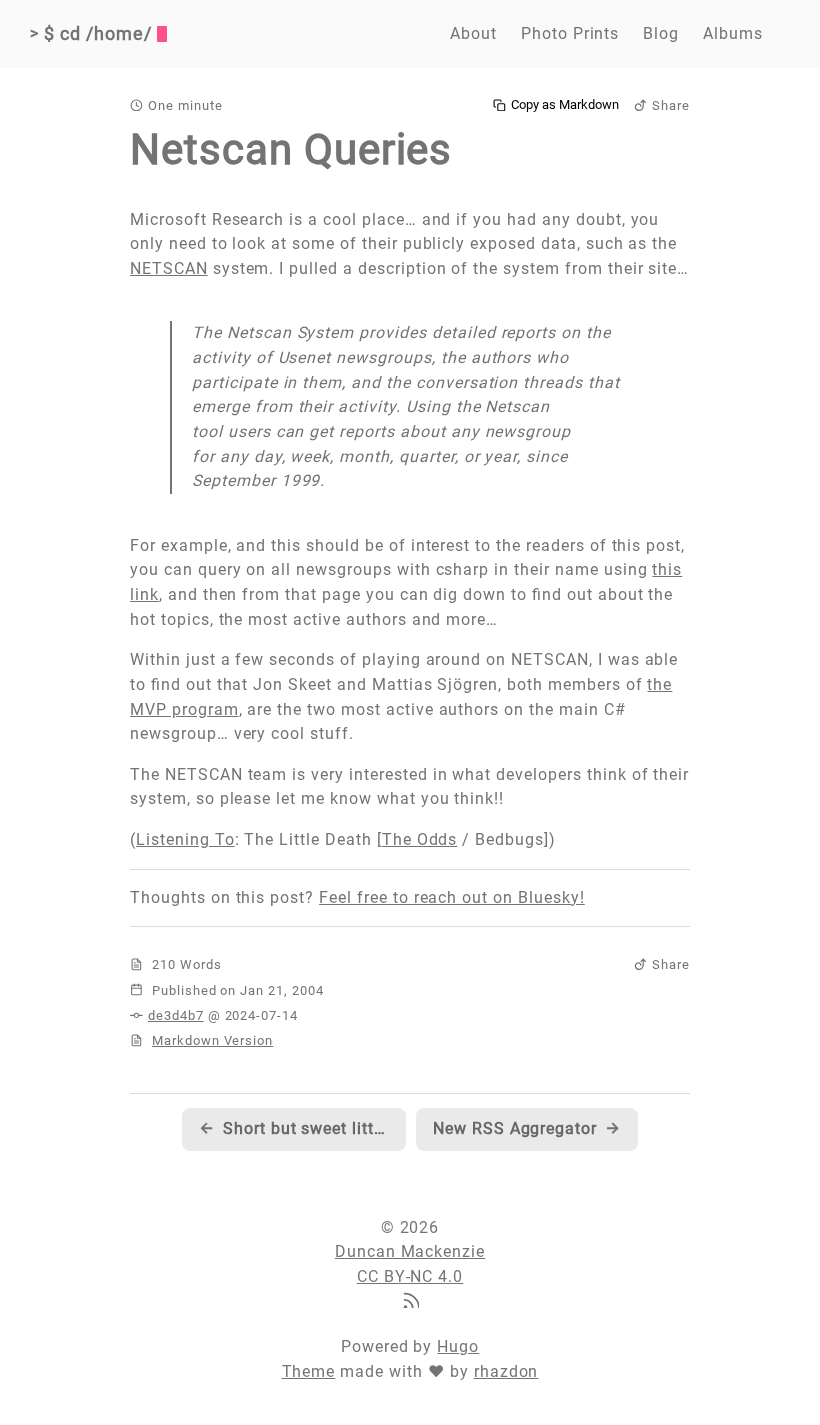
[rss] (410, 1302)
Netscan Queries (291, 149)
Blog (661, 33)
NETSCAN (169, 268)
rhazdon (506, 1371)
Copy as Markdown (565, 105)
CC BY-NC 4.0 (410, 1276)
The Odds (420, 839)
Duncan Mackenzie (410, 1251)
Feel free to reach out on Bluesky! (452, 897)
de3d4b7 (176, 1015)
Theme (309, 1371)
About (473, 33)
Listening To (185, 839)
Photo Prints (570, 33)
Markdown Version (212, 1040)
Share (671, 105)
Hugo (458, 1346)
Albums (733, 33)
